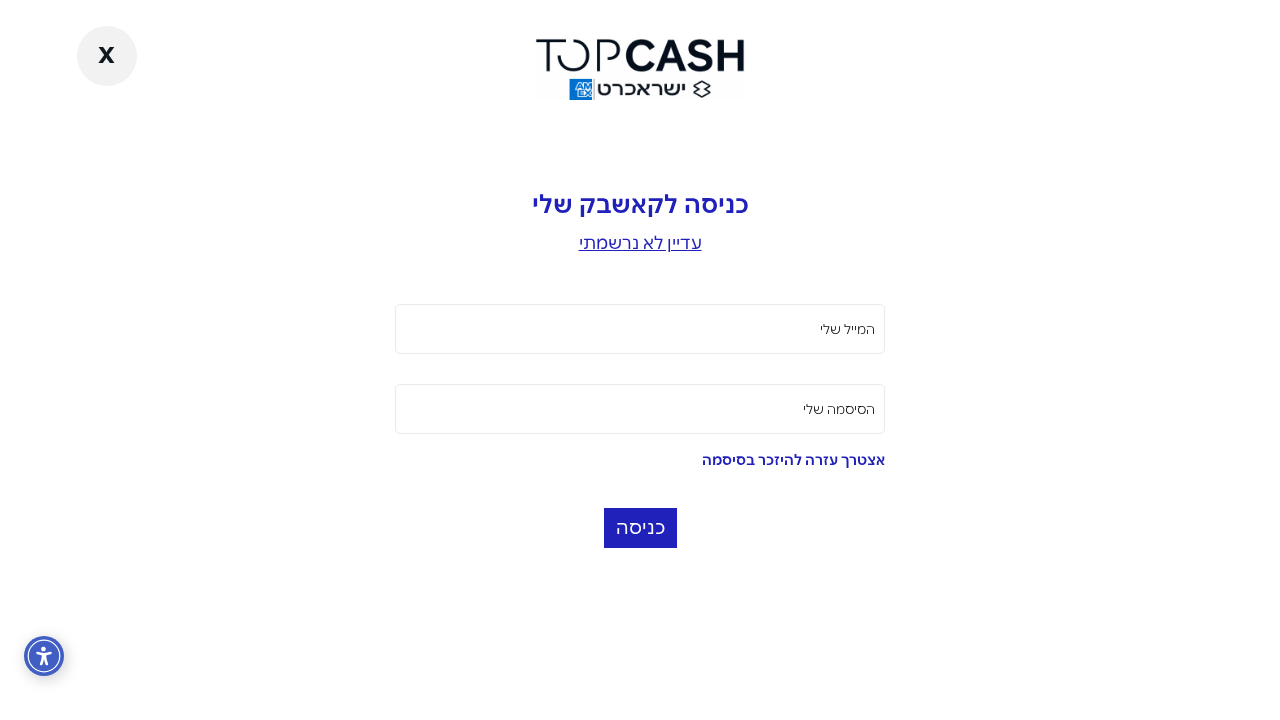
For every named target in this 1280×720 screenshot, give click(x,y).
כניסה (640, 527)
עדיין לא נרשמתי (640, 242)
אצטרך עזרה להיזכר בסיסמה (793, 460)
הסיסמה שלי (839, 409)
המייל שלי (847, 329)
